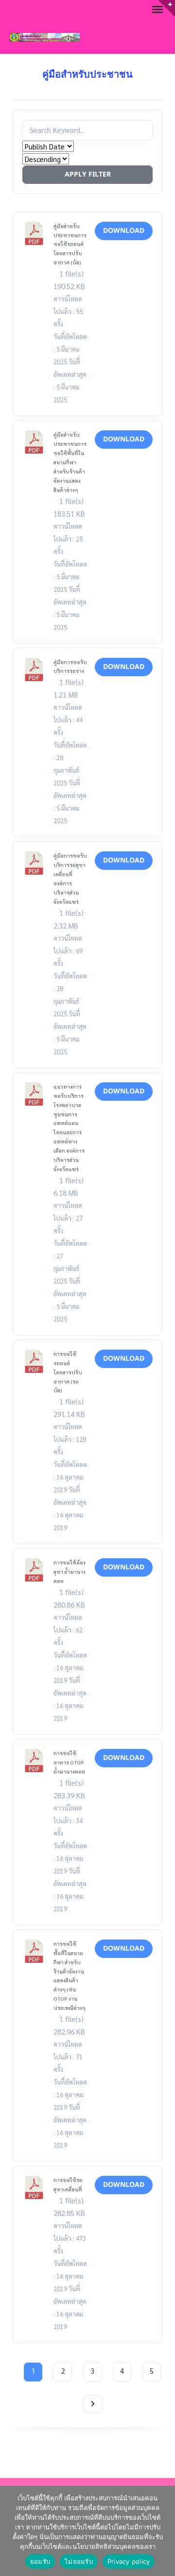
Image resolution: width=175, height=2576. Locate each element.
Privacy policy (129, 2561)
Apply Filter (88, 174)
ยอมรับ (40, 2561)
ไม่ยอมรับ (79, 2561)
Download (124, 231)
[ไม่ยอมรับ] (163, 2531)
